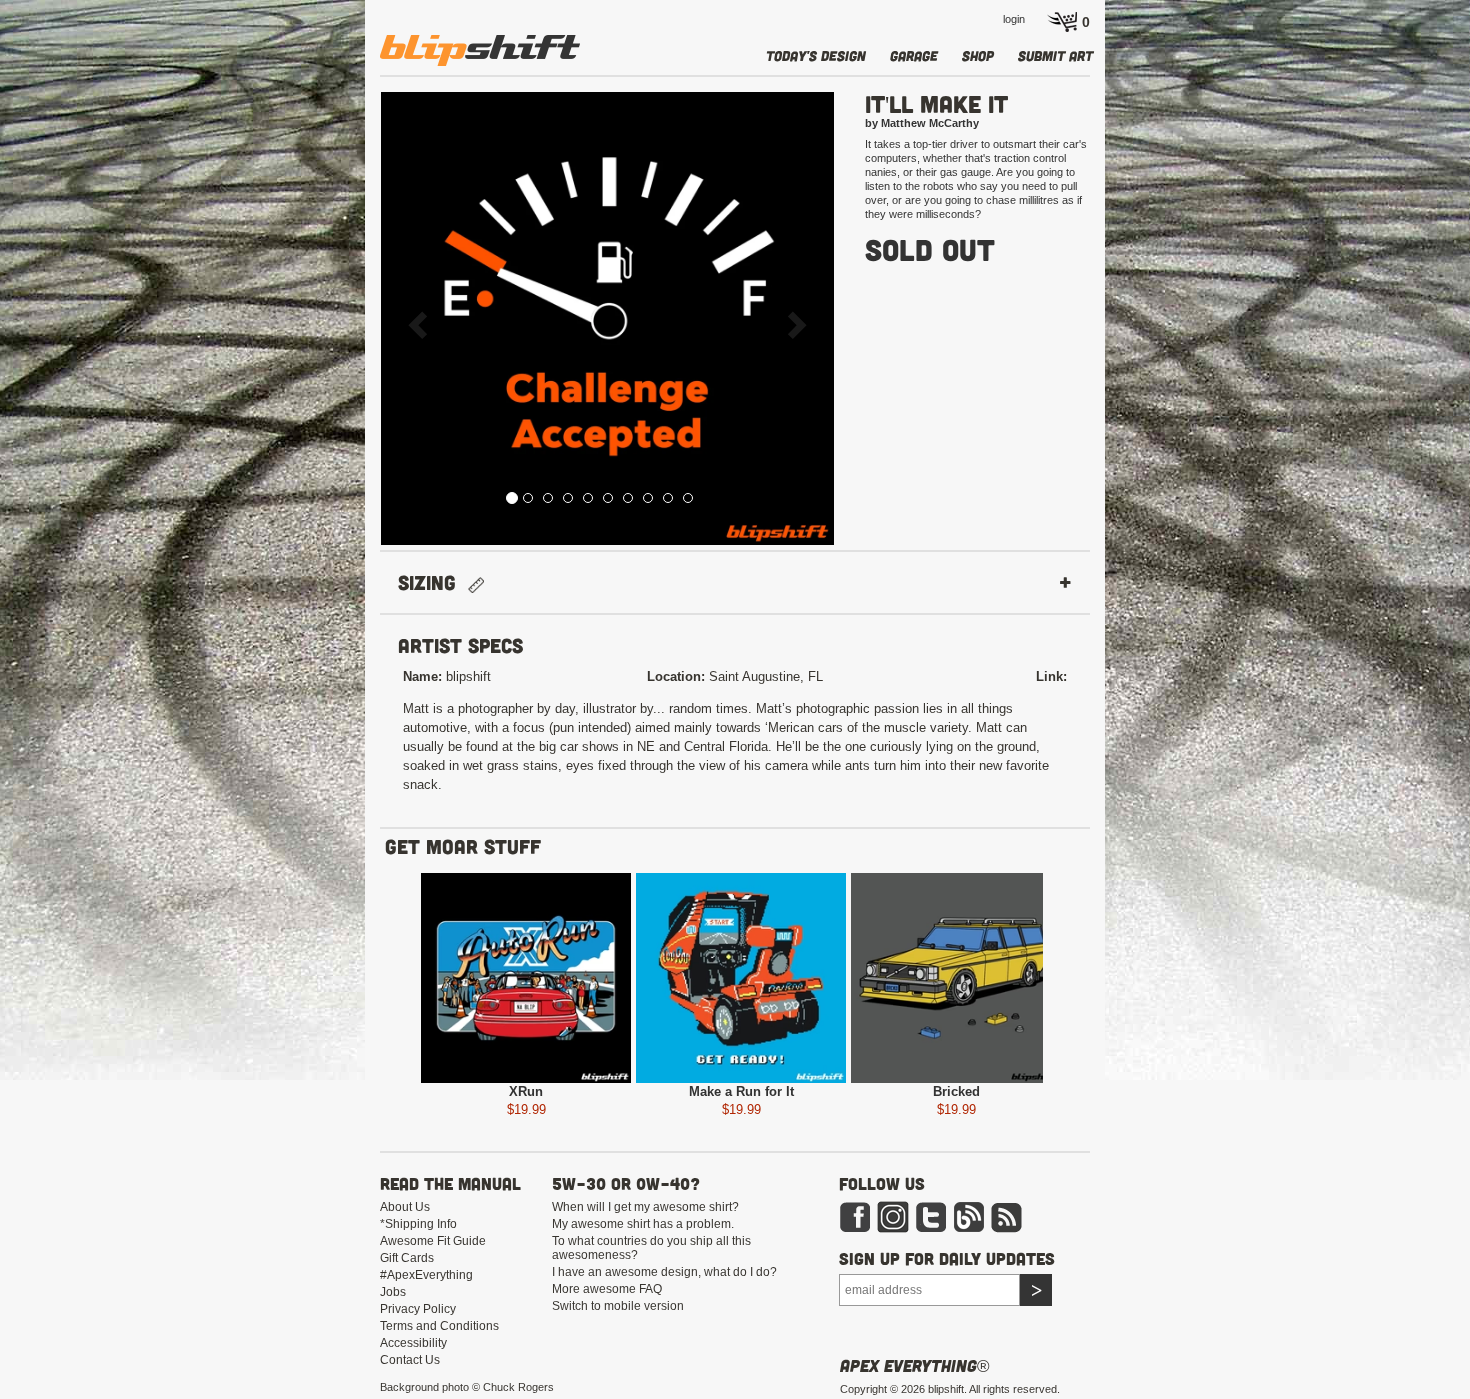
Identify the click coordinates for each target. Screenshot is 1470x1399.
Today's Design (816, 55)
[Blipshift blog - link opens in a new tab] (969, 1216)
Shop (978, 55)
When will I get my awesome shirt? (645, 1207)
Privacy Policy (418, 1309)
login (1014, 19)
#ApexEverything (426, 1275)
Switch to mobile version (618, 1306)
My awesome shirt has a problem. (643, 1224)
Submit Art (1055, 55)
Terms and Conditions (439, 1326)
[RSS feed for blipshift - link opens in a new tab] (1007, 1216)
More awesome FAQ (607, 1289)
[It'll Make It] (607, 318)
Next (1123, 981)
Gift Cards (407, 1258)
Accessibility (413, 1343)
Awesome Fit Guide (433, 1241)
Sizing (433, 582)
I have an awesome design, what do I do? (664, 1272)
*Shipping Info (418, 1224)
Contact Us (410, 1360)
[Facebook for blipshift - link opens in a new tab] (855, 1216)
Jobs (393, 1292)
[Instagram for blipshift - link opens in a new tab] (893, 1216)
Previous (341, 981)
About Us (405, 1207)
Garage (914, 55)
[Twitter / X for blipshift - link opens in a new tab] (931, 1216)
